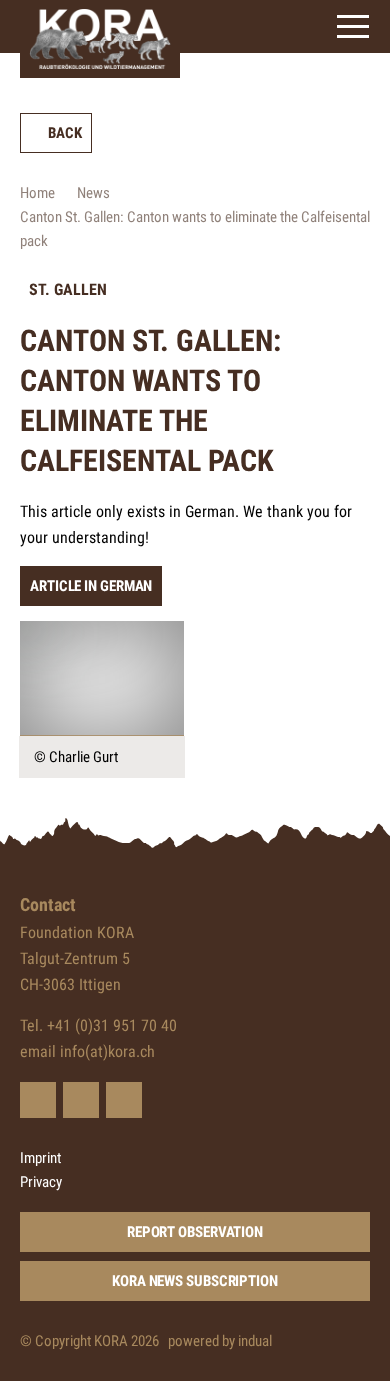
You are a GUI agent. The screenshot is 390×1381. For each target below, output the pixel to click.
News (93, 193)
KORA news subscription (195, 1281)
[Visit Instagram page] (124, 1100)
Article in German (91, 586)
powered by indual (220, 1341)
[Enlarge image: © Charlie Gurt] (102, 678)
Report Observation (195, 1232)
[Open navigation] (353, 26)
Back (65, 133)
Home (37, 193)
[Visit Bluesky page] (38, 1100)
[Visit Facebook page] (81, 1100)
